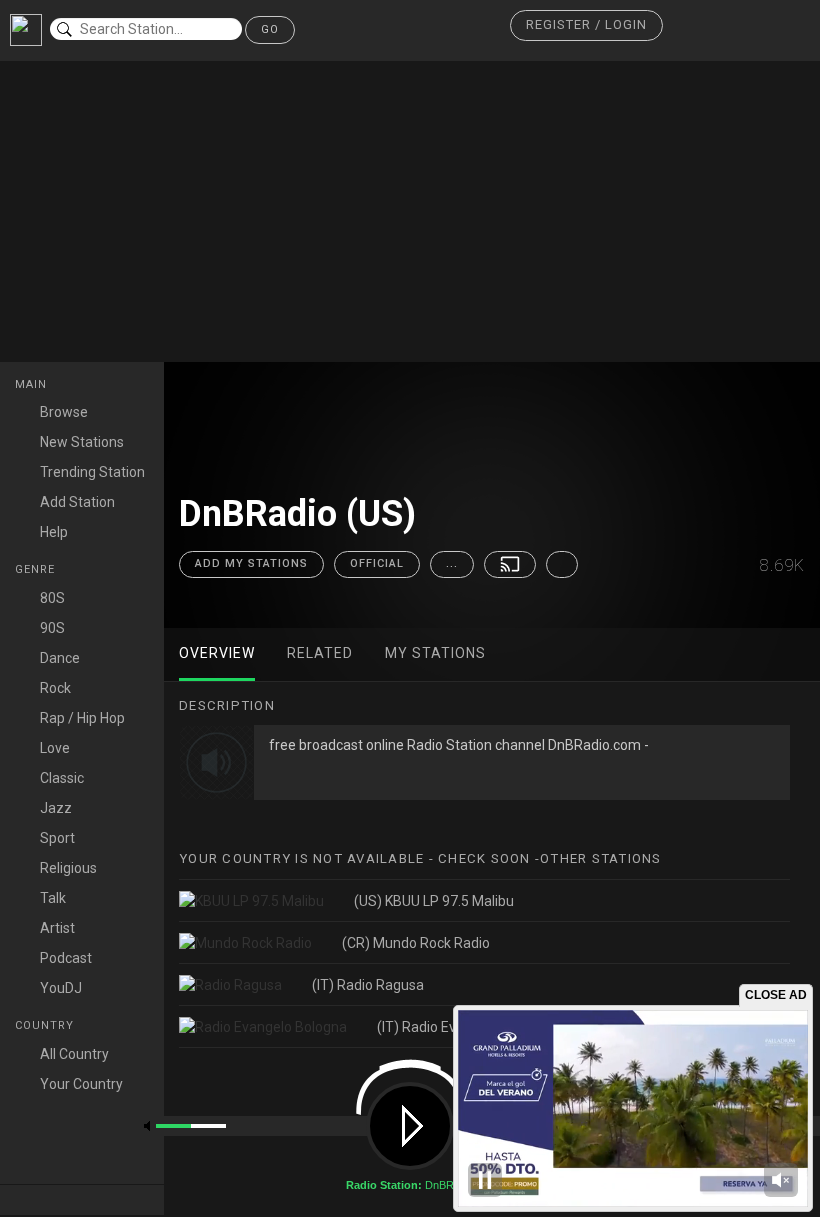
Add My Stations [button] (251, 563)
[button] (586, 25)
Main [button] (33, 384)
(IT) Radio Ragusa (368, 985)
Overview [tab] (217, 653)
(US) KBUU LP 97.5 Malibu (434, 901)
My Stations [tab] (435, 653)
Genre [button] (37, 569)
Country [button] (46, 1025)
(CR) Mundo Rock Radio (416, 943)
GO (270, 29)
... (452, 563)
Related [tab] (320, 653)
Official (377, 563)
